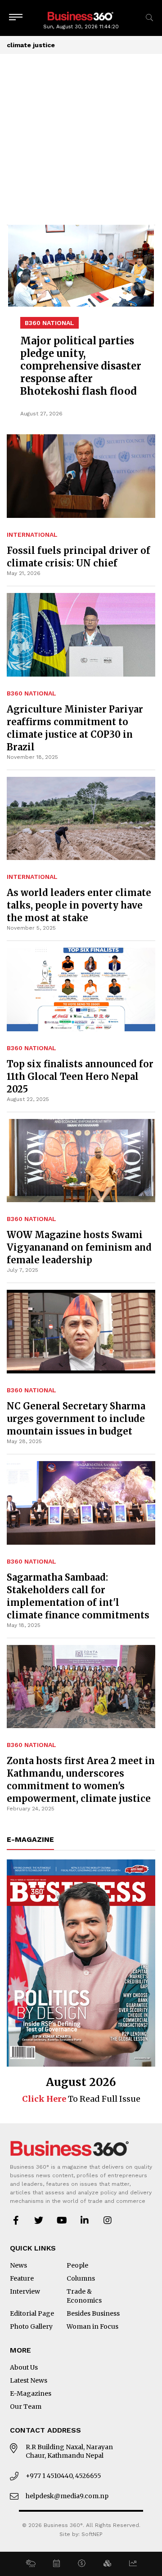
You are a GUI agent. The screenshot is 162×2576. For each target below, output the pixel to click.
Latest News (29, 2380)
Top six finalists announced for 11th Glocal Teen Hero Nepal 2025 (80, 1076)
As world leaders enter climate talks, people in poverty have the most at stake (79, 905)
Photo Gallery (31, 2326)
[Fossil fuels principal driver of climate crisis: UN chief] (81, 375)
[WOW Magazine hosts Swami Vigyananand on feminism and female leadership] (81, 1161)
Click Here (44, 2099)
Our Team (26, 2407)
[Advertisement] (81, 139)
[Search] (149, 18)
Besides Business (93, 2313)
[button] (30, 2564)
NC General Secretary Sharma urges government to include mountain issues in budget (76, 1419)
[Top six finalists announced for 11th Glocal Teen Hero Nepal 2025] (81, 989)
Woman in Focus (92, 2326)
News (18, 2265)
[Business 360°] (81, 16)
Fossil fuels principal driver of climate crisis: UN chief (79, 557)
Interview (25, 2291)
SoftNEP (92, 2534)
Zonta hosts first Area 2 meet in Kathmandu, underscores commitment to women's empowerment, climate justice (81, 1780)
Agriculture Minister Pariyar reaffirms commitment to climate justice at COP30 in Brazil (75, 728)
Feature (22, 2278)
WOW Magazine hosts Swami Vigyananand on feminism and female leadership (79, 1247)
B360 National (31, 693)
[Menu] (16, 18)
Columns (81, 2278)
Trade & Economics (84, 2296)
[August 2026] (81, 1963)
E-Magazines (31, 2393)
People (77, 2265)
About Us (24, 2367)
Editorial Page (32, 2313)
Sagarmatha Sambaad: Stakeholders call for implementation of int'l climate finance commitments (78, 1596)
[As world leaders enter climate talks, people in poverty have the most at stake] (81, 819)
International (32, 535)
